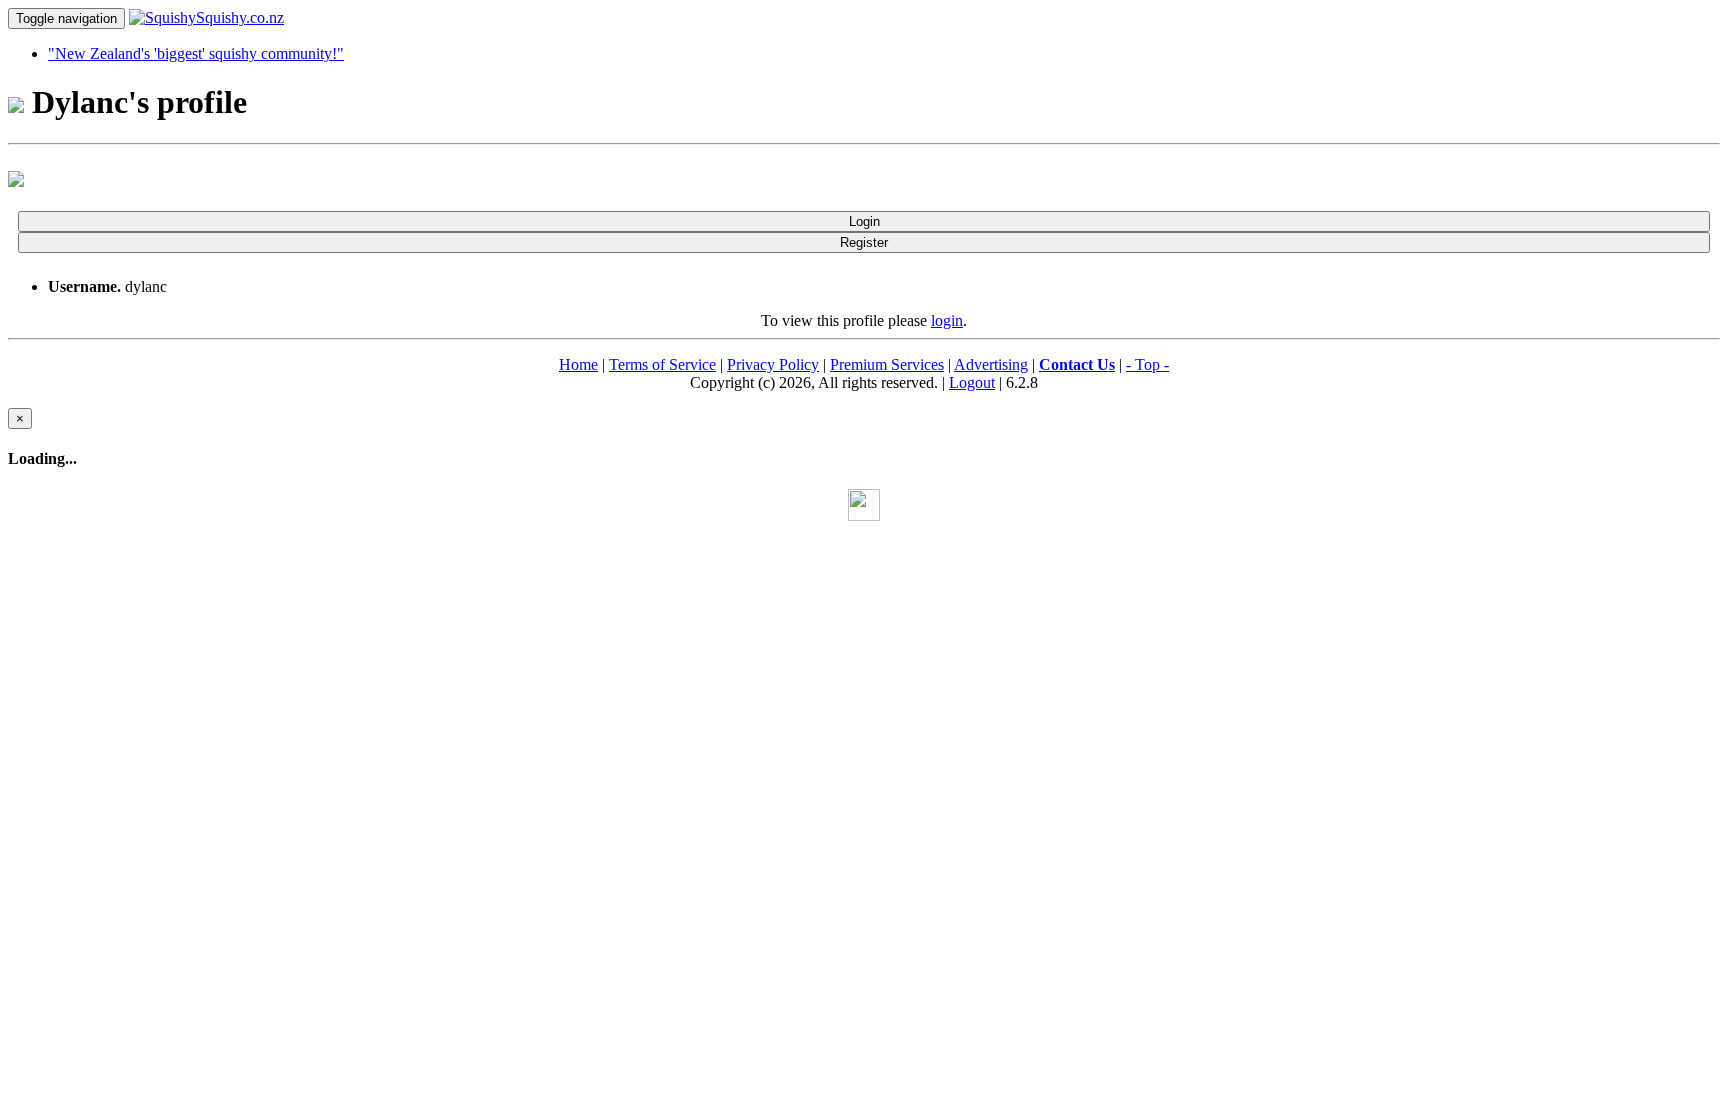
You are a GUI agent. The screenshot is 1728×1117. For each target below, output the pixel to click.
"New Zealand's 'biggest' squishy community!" (196, 53)
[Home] (206, 17)
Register (864, 242)
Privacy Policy (773, 364)
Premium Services (887, 364)
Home (578, 364)
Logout (972, 382)
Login (864, 221)
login (947, 320)
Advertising (991, 364)
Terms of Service (662, 364)
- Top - (1147, 364)
